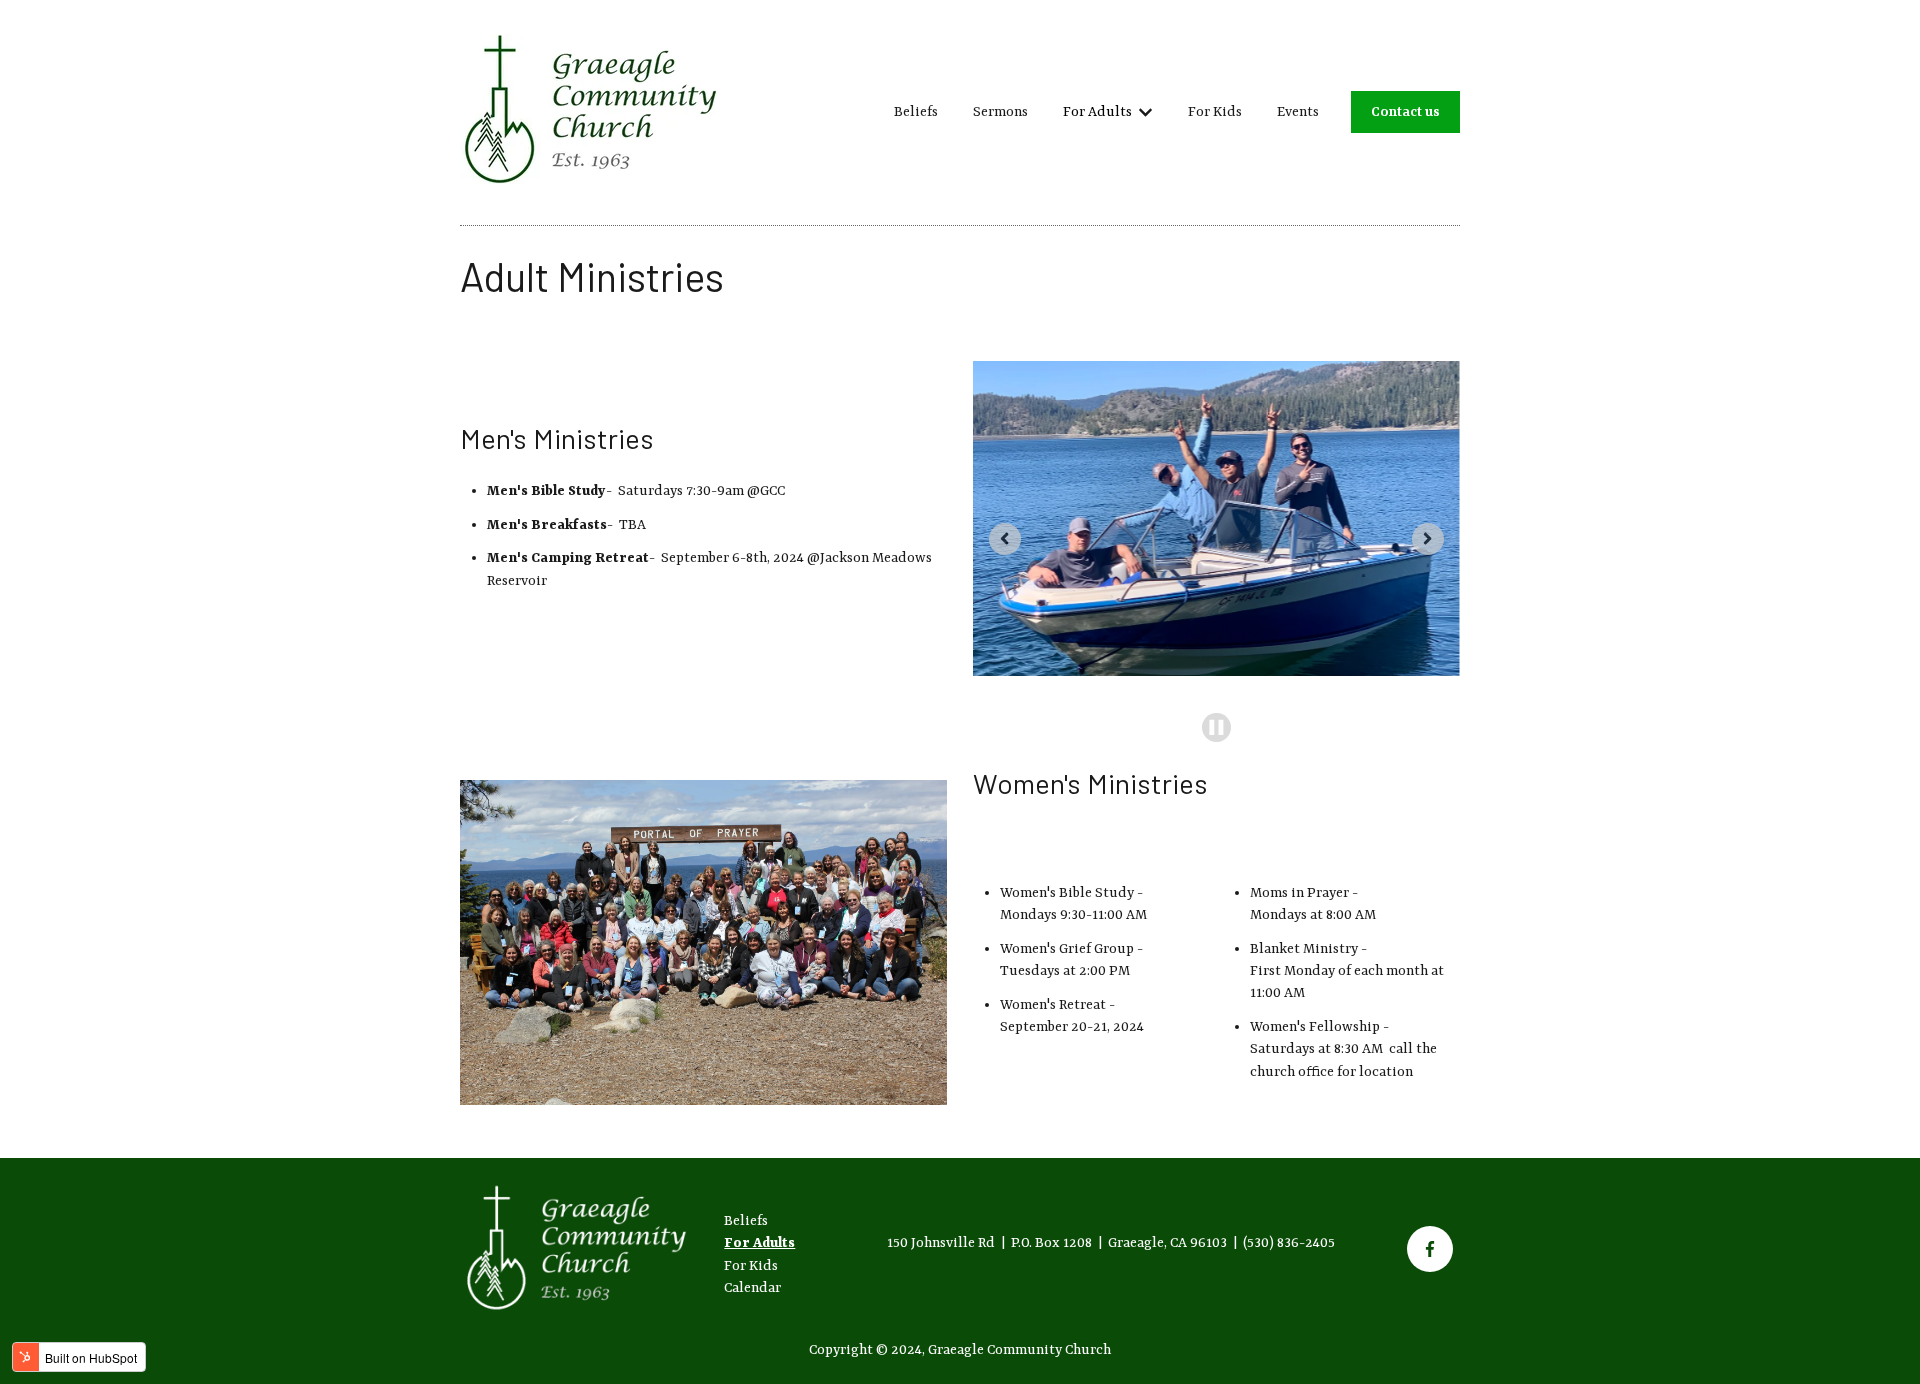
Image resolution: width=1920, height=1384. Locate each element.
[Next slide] (1428, 539)
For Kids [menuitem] (751, 1266)
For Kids (1215, 112)
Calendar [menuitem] (752, 1288)
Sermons (1000, 112)
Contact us (1405, 112)
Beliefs (916, 112)
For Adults (1097, 112)
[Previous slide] (1005, 539)
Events (1298, 112)
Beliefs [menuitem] (746, 1221)
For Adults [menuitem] (759, 1243)
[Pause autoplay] (1216, 727)
